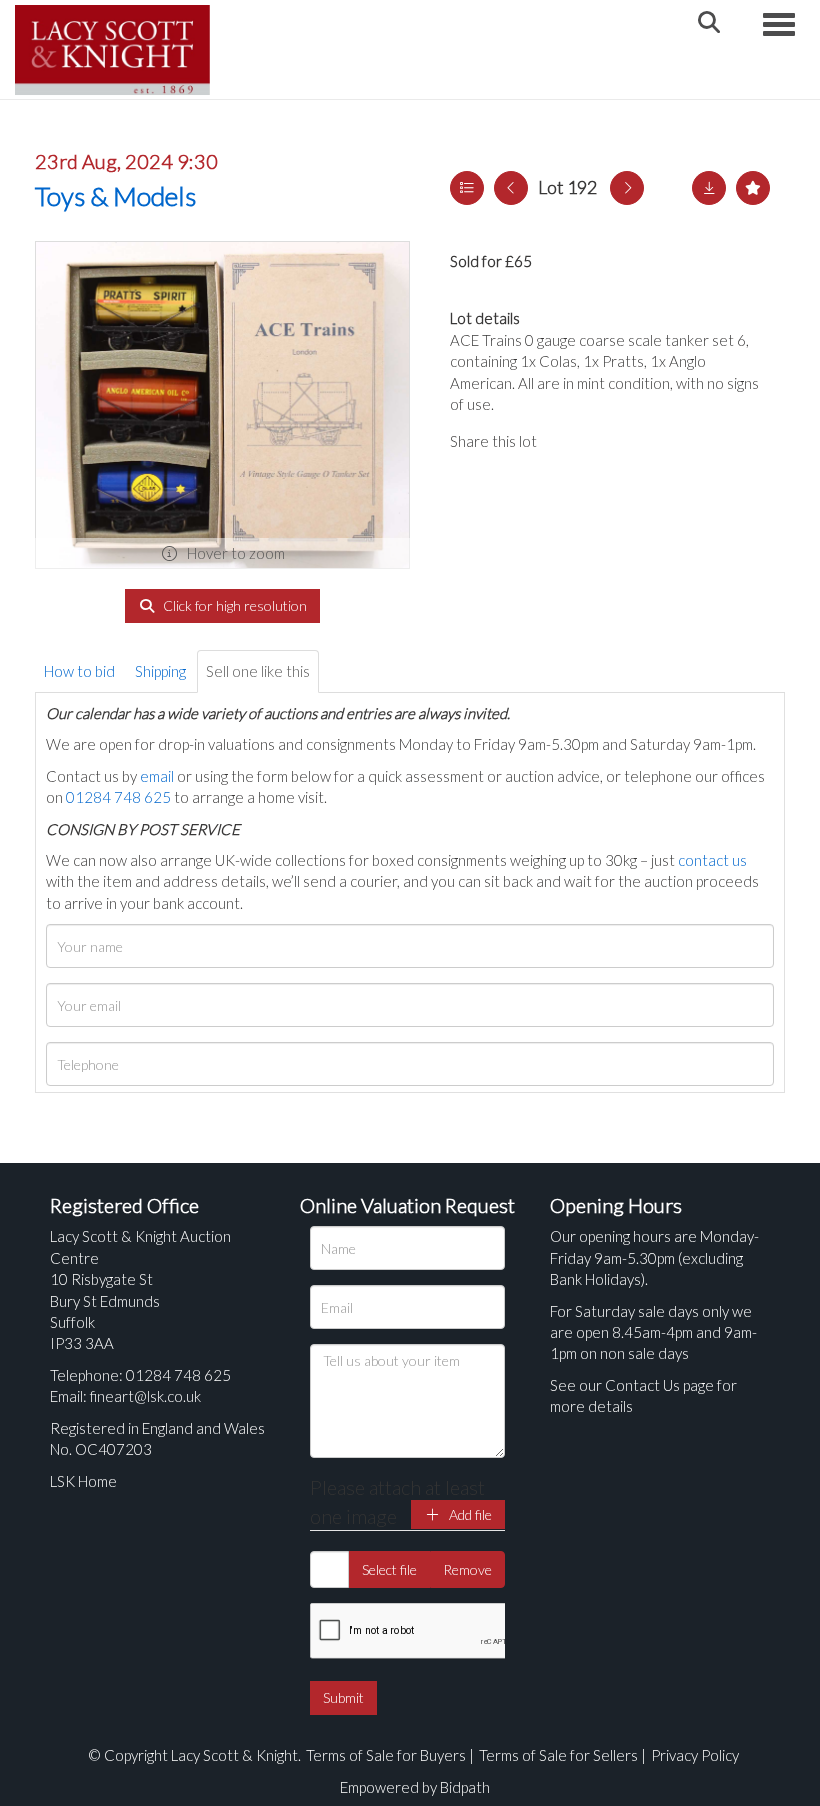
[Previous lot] (511, 188)
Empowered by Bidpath (415, 1787)
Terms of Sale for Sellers (558, 1755)
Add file (469, 1514)
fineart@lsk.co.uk (145, 1396)
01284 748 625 (118, 797)
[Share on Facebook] (569, 441)
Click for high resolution (233, 605)
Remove (467, 1569)
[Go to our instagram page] (650, 441)
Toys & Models (115, 196)
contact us (712, 860)
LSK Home (83, 1481)
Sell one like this (258, 671)
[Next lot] (627, 188)
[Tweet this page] (610, 441)
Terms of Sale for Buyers (386, 1755)
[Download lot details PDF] (709, 188)
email (157, 776)
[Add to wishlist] (753, 188)
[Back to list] (467, 188)
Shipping (160, 671)
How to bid (79, 671)
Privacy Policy (695, 1755)
